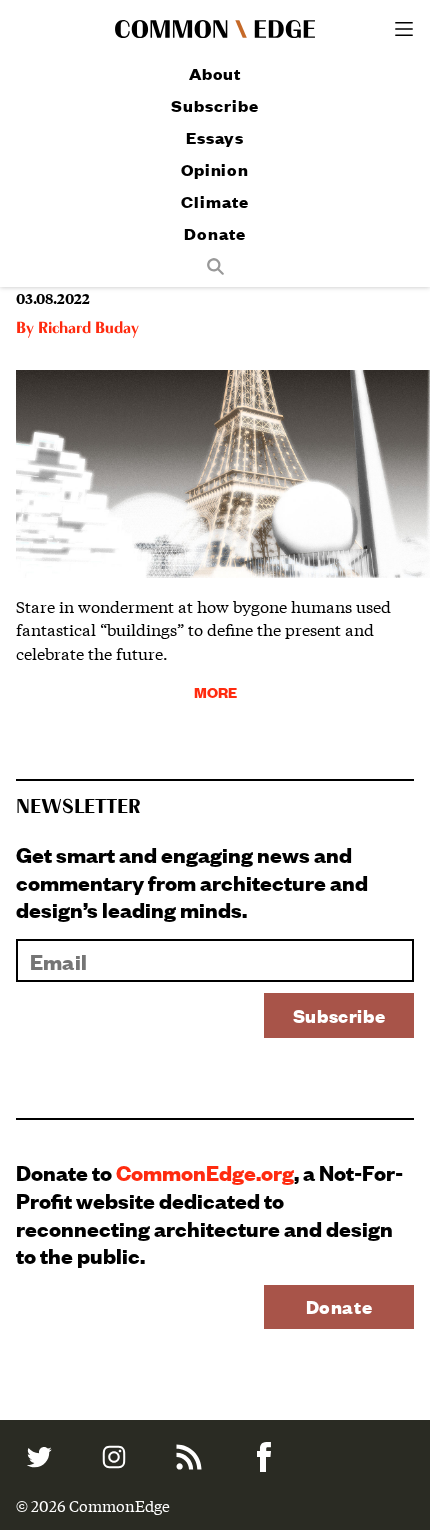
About (215, 73)
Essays (214, 137)
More (215, 691)
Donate (214, 233)
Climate (214, 201)
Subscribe (214, 105)
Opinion (215, 169)
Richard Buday (88, 329)
